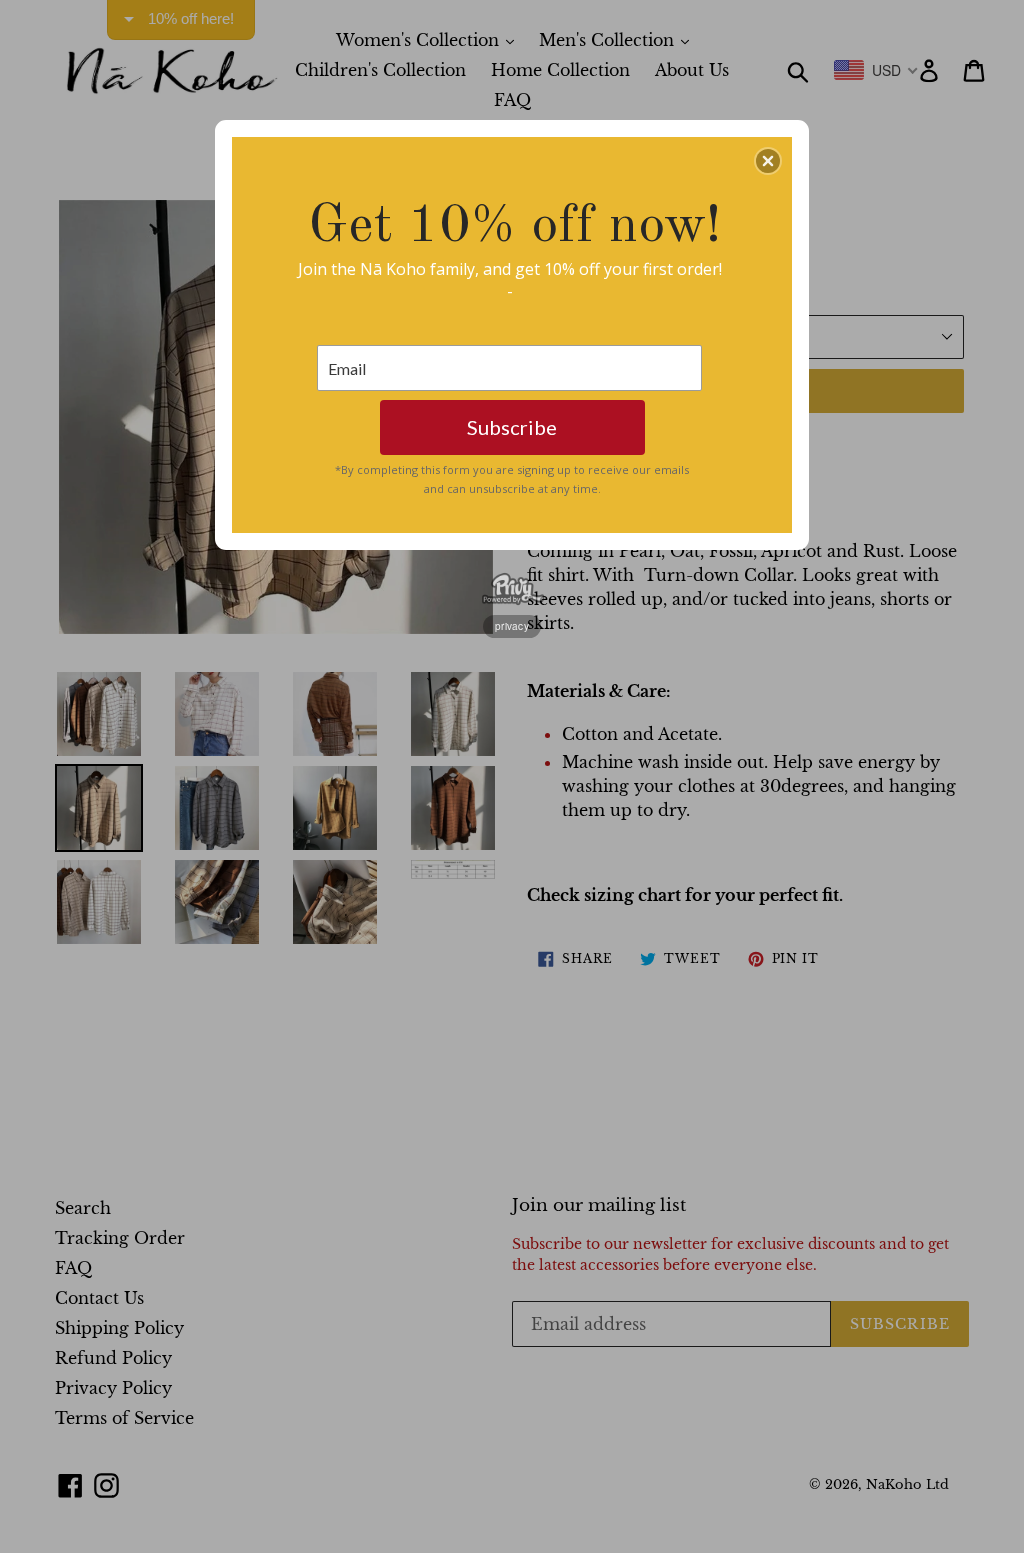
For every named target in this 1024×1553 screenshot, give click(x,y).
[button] (768, 161)
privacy (512, 626)
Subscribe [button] (512, 427)
